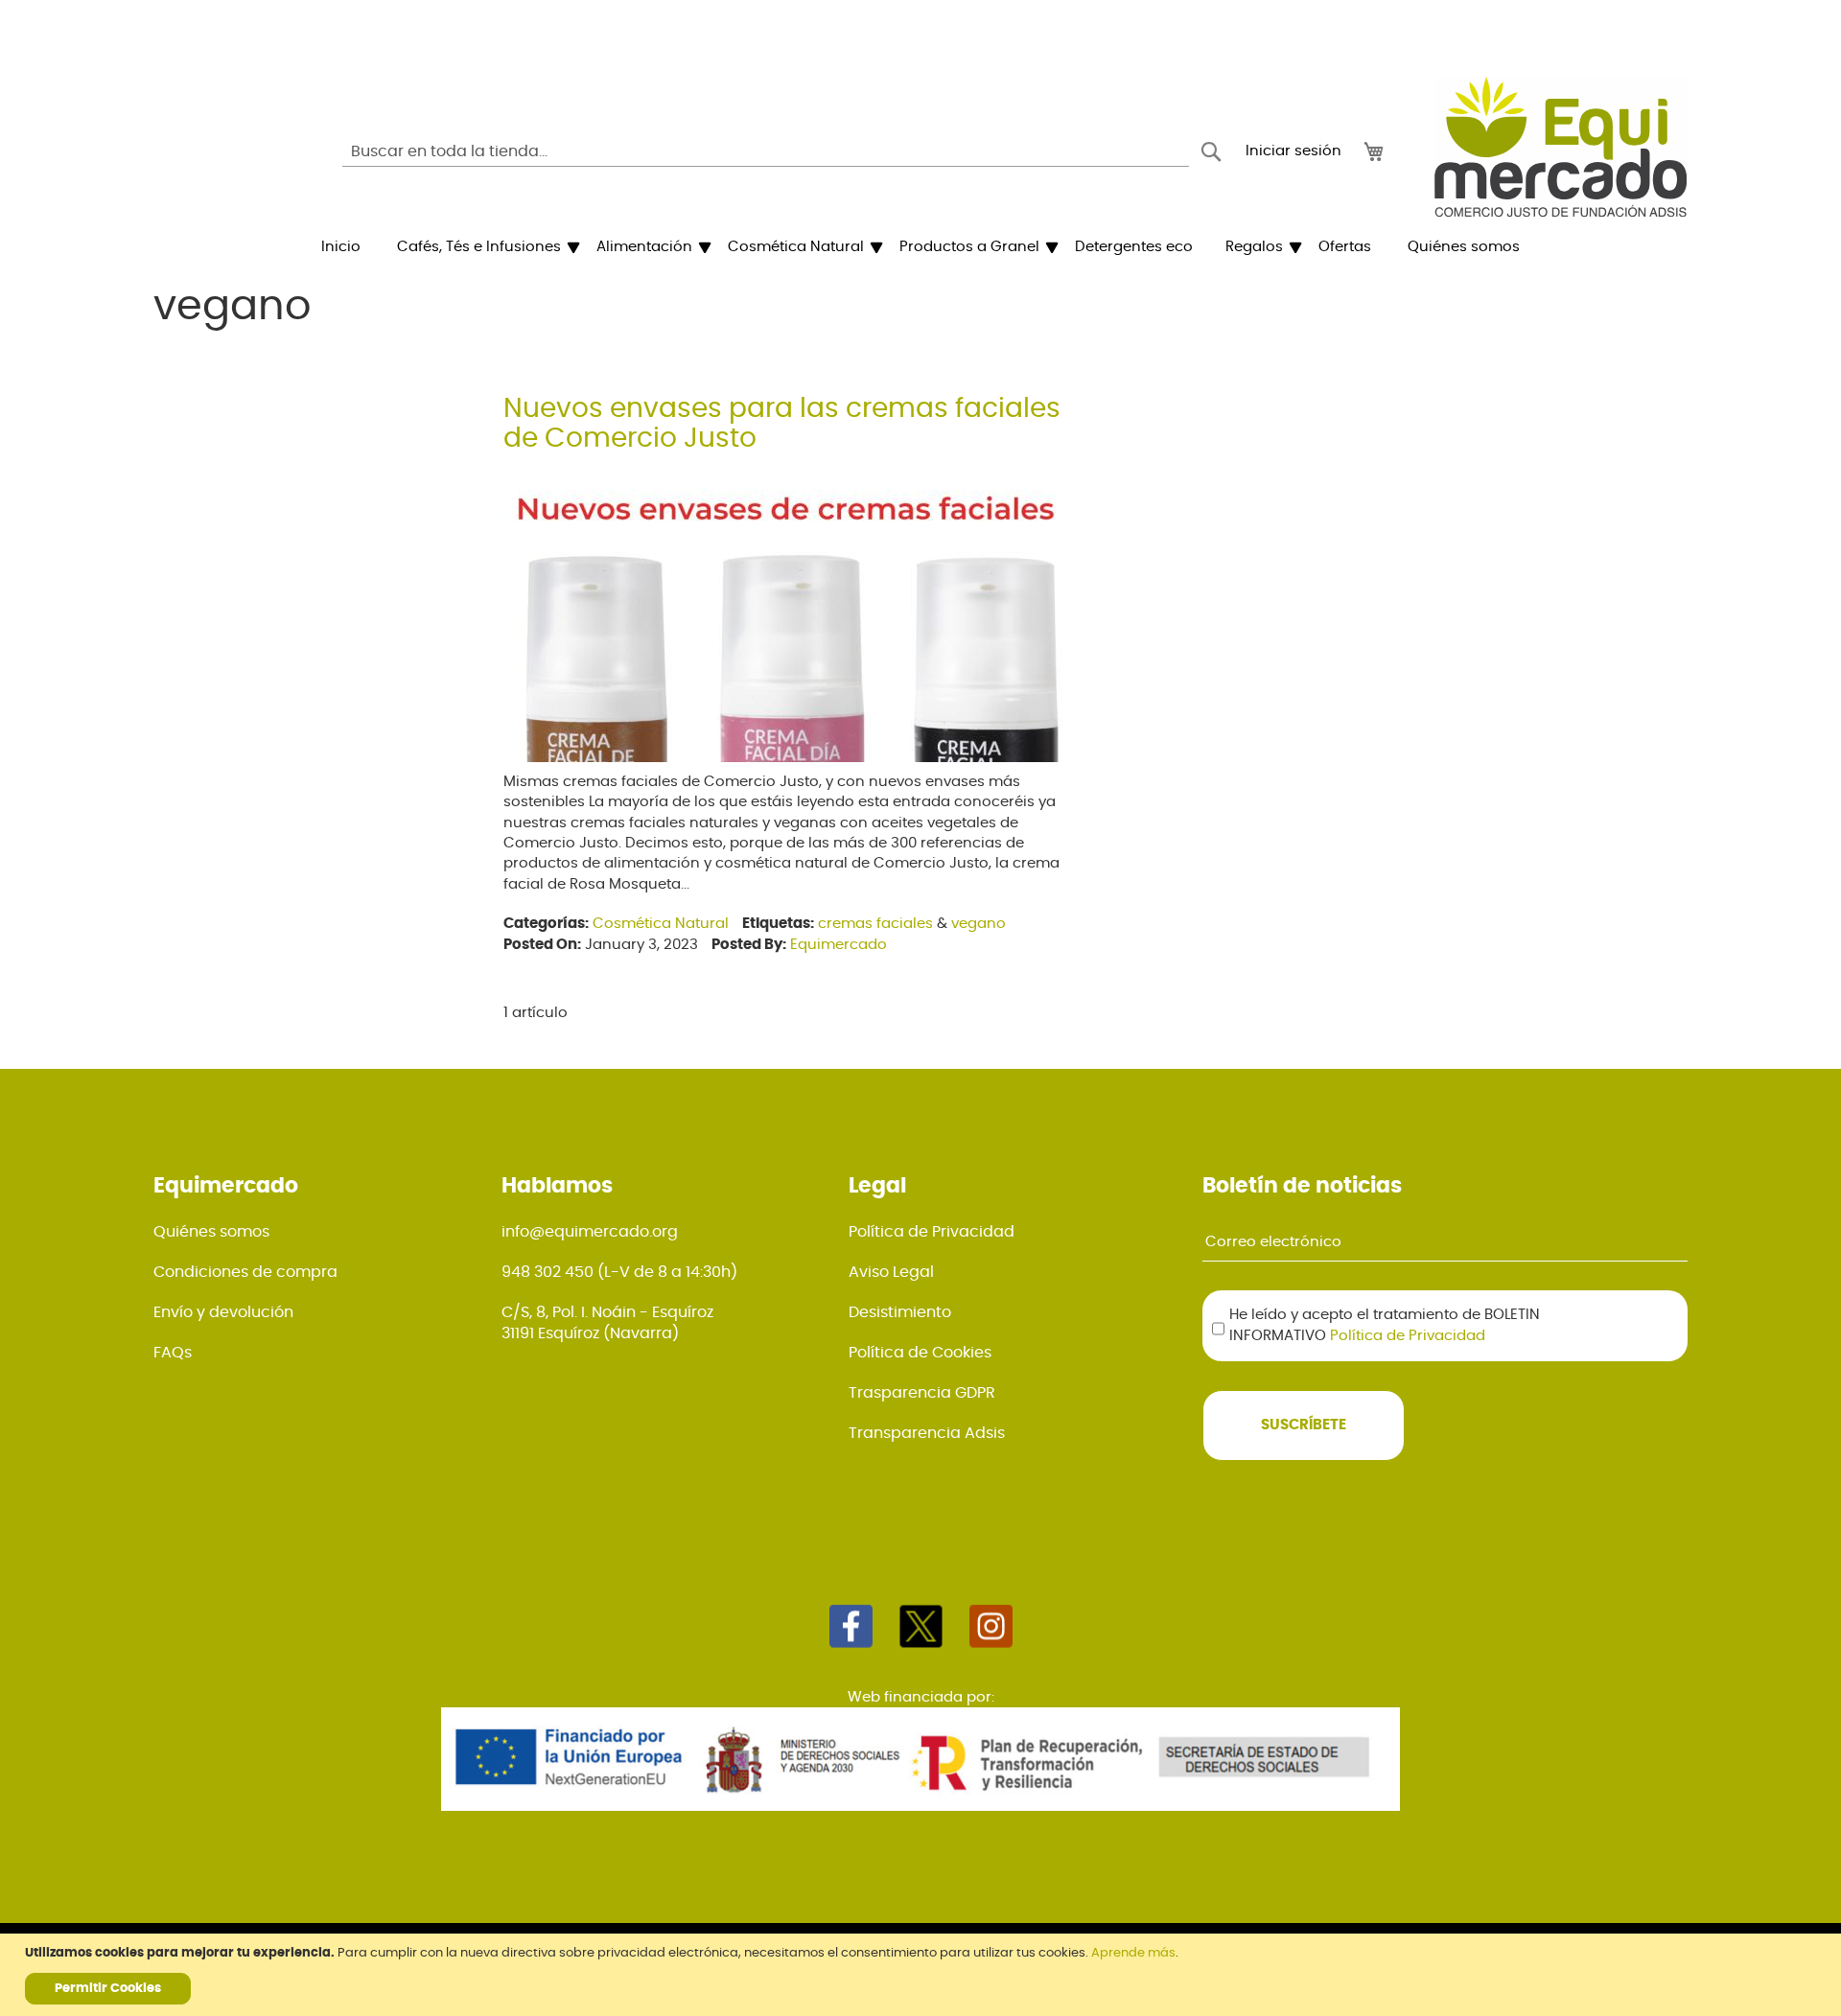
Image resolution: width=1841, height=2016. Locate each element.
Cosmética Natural (661, 924)
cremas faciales (875, 924)
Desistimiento (900, 1312)
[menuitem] (341, 247)
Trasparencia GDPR (922, 1393)
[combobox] (766, 151)
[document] (923, 1975)
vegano (979, 924)
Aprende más (1133, 1953)
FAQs (173, 1353)
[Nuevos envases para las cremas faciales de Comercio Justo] (791, 757)
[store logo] (1561, 147)
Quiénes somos (211, 1232)
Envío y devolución (223, 1312)
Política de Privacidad (932, 1232)
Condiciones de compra (245, 1272)
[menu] (920, 247)
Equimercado (839, 945)
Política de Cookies (920, 1353)
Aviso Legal (891, 1272)
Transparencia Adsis (927, 1433)
